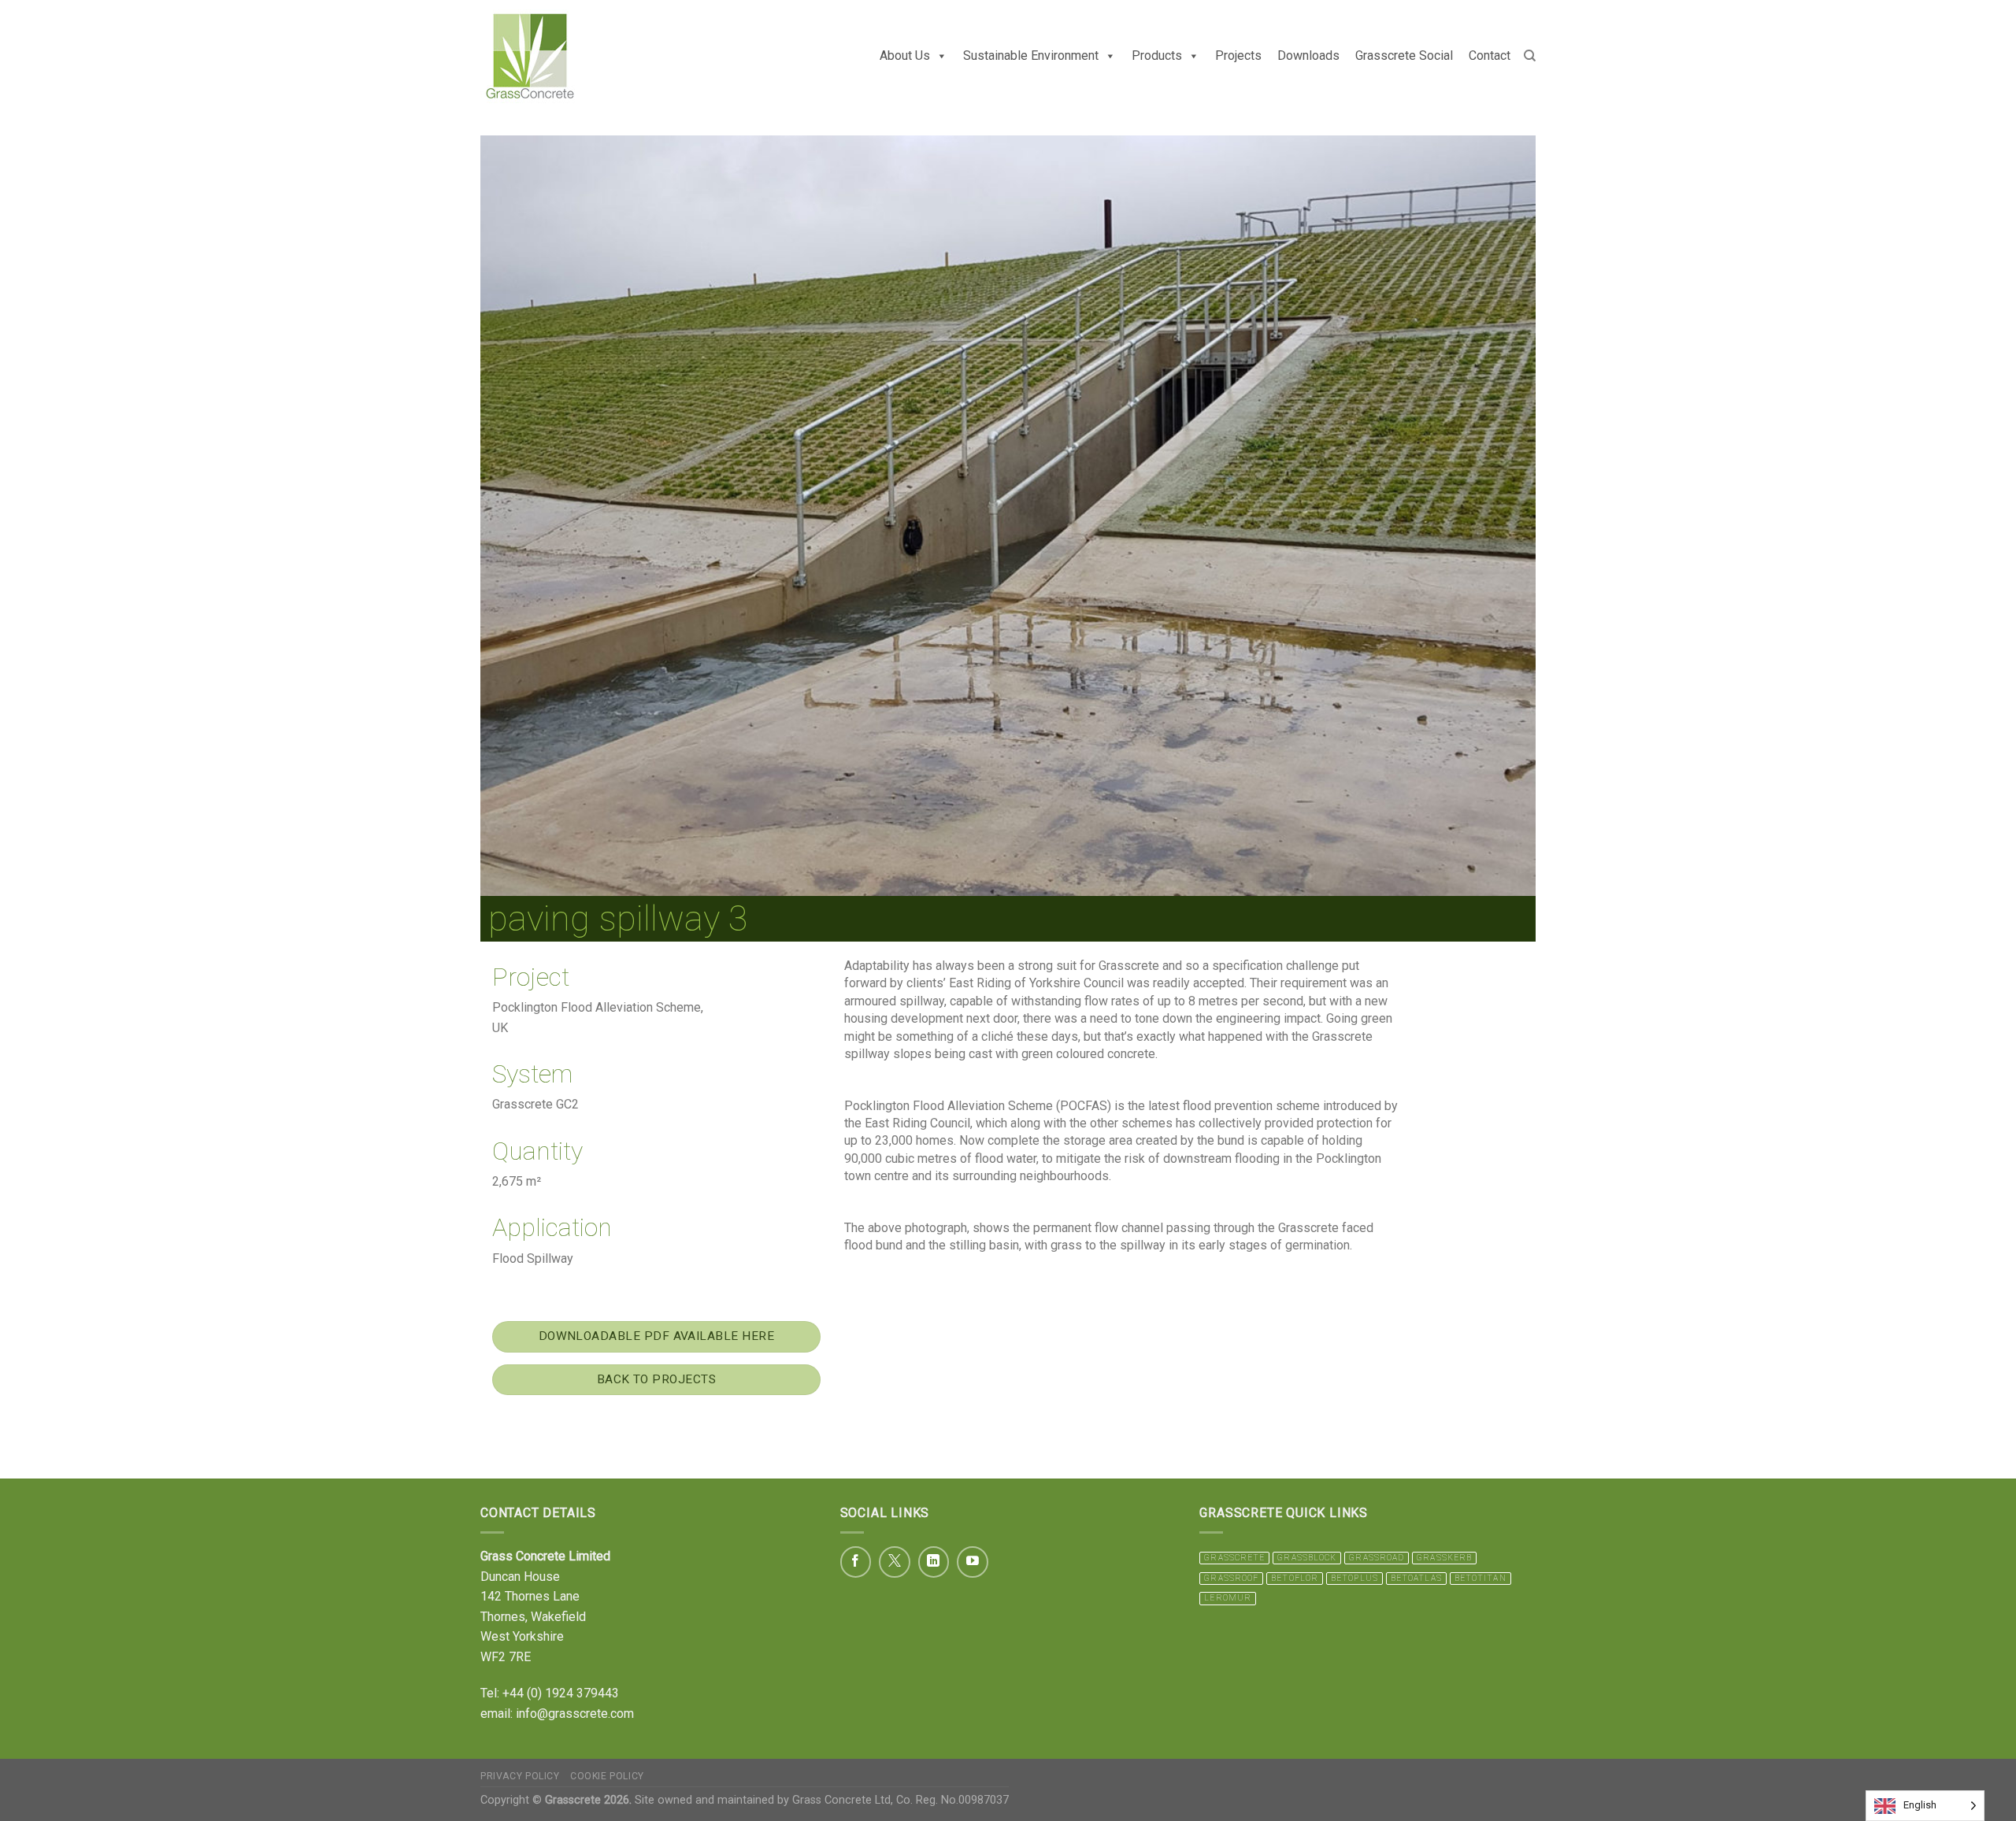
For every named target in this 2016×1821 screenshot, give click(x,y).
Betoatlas (1416, 1578)
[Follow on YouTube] (973, 1562)
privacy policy (520, 1776)
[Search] (1530, 56)
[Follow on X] (895, 1562)
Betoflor (1295, 1578)
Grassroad (1377, 1558)
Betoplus (1354, 1578)
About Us (905, 56)
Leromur (1228, 1598)
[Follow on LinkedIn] (934, 1562)
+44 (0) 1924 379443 (561, 1693)
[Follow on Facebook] (856, 1562)
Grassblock (1307, 1558)
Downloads (1308, 56)
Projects (1238, 56)
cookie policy (607, 1776)
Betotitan (1480, 1578)
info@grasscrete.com (575, 1714)
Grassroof (1231, 1578)
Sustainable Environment (1031, 56)
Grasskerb (1444, 1558)
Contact (1490, 56)
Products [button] (1157, 56)
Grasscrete (1234, 1558)
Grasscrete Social (1404, 56)
